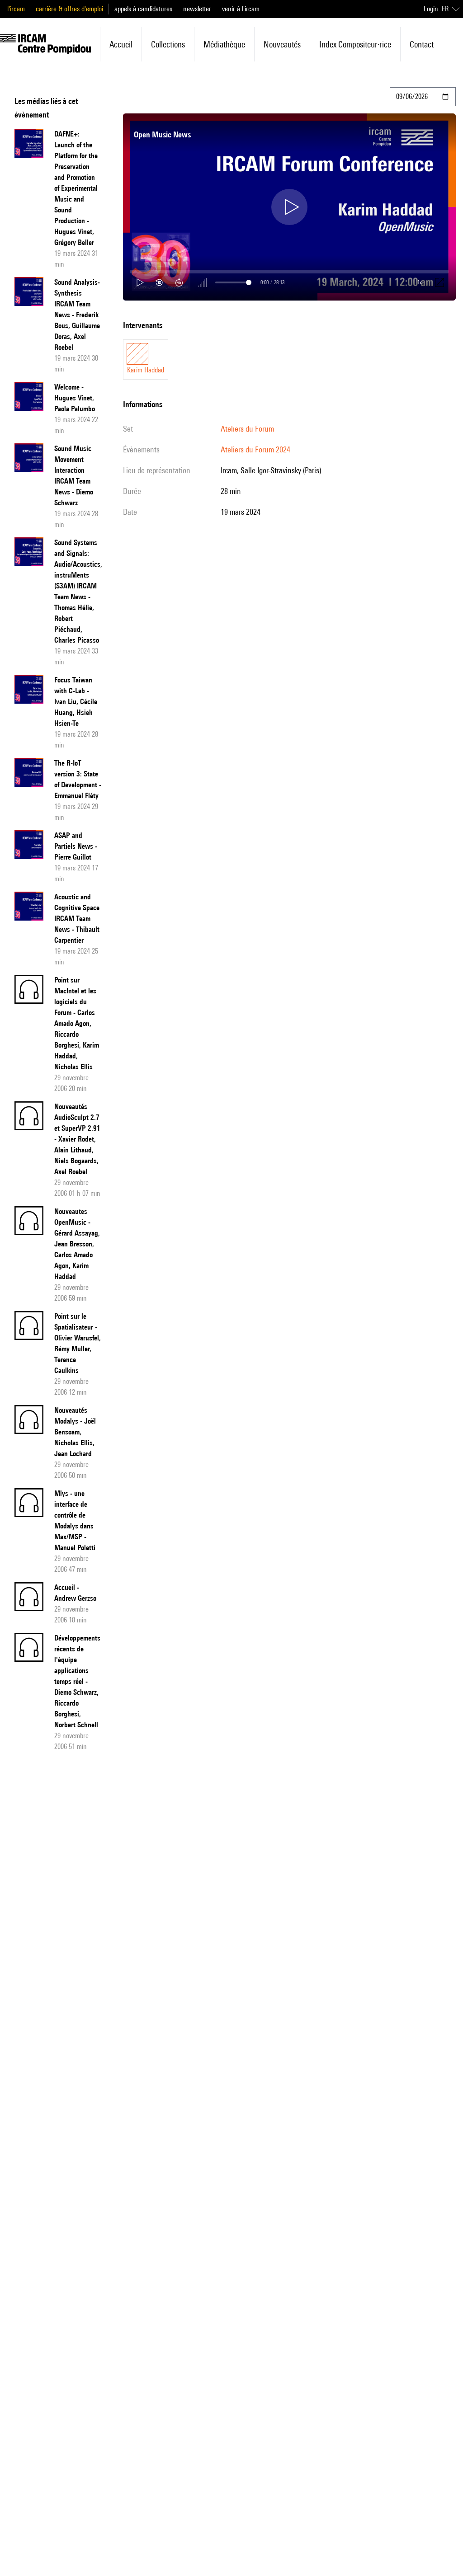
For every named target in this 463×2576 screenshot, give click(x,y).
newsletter (197, 9)
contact (422, 44)
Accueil (121, 44)
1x (420, 282)
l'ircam (16, 9)
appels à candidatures (143, 9)
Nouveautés (282, 44)
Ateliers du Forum (247, 429)
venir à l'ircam (241, 9)
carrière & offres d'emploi (69, 9)
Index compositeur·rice (355, 44)
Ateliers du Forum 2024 (255, 449)
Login (431, 9)
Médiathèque (224, 44)
